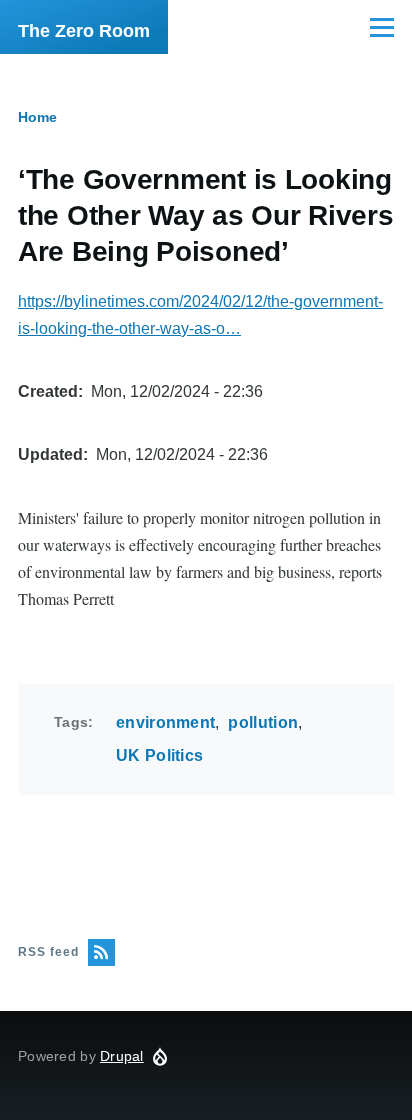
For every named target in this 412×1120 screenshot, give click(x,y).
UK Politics (160, 755)
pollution (263, 722)
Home (37, 117)
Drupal (122, 1056)
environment (166, 722)
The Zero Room (84, 31)
